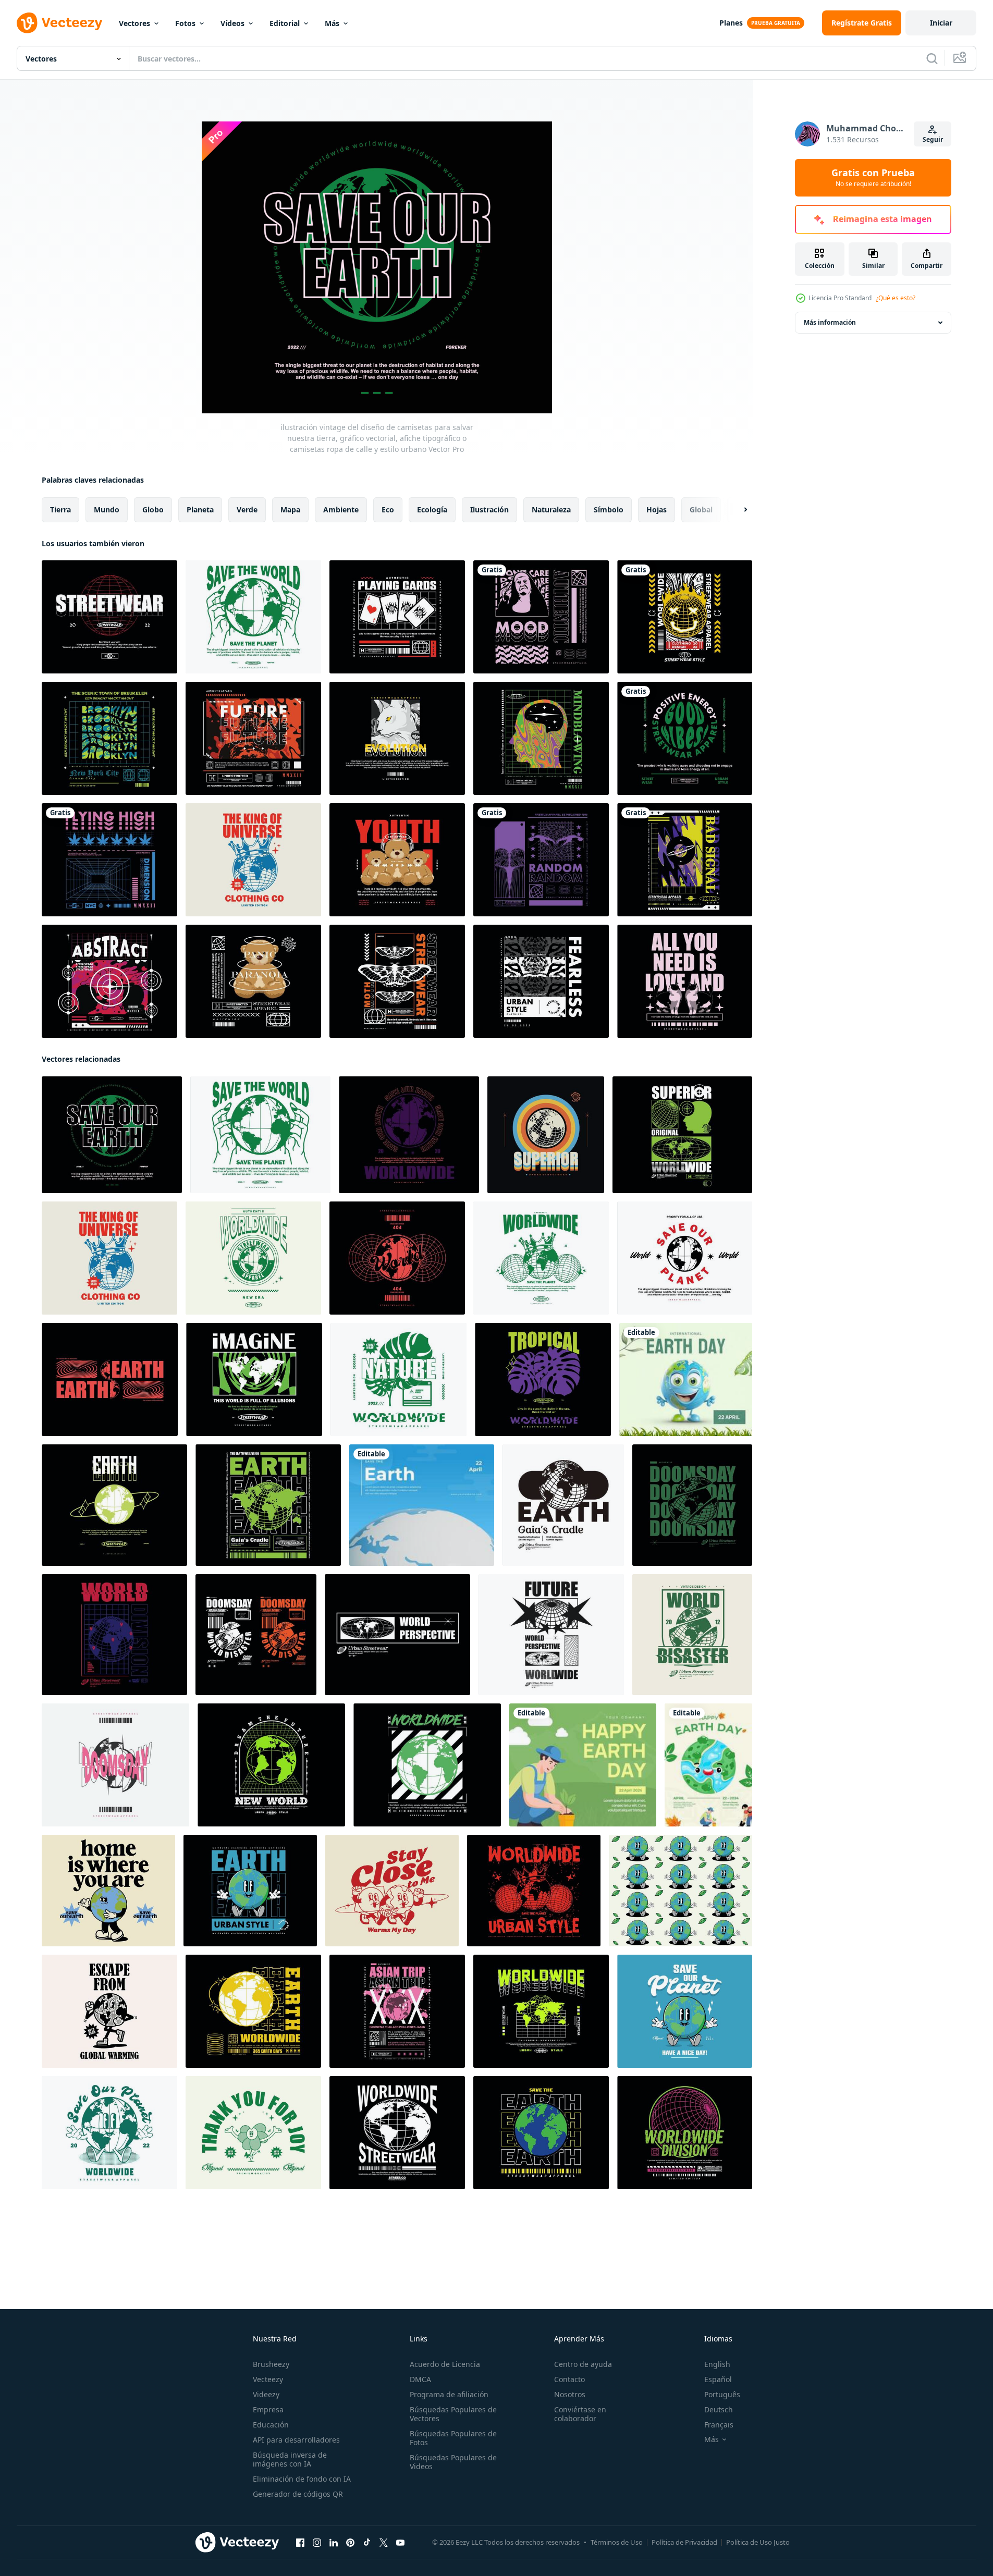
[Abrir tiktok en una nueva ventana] (367, 2543)
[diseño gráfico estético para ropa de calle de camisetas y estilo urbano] (541, 617)
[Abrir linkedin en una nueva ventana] (334, 2543)
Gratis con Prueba (873, 178)
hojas (657, 510)
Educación (271, 2425)
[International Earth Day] (686, 1379)
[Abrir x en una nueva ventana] (384, 2543)
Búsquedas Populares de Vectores (453, 2414)
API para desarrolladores (296, 2440)
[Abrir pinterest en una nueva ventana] (350, 2543)
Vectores (134, 23)
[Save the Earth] (422, 1505)
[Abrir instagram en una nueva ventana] (317, 2543)
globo (153, 510)
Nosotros (570, 2394)
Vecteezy (268, 2379)
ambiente (341, 510)
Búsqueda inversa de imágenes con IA (290, 2459)
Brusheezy (271, 2364)
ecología (432, 510)
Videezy (266, 2394)
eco (388, 510)
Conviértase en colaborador (580, 2414)
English (717, 2364)
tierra (60, 510)
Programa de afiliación (449, 2394)
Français (719, 2425)
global (701, 510)
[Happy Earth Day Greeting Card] (708, 1765)
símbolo (609, 510)
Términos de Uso (617, 2542)
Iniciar (941, 23)
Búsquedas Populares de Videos (453, 2462)
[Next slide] (737, 510)
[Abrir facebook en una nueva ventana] (300, 2543)
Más (332, 23)
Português (722, 2394)
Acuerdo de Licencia (445, 2364)
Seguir (933, 139)
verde (247, 510)
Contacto (569, 2379)
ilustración (489, 510)
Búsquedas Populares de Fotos (453, 2438)
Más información (830, 322)
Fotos (185, 23)
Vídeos (232, 23)
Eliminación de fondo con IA (302, 2479)
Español (718, 2379)
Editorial (285, 23)
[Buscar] (932, 58)
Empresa (268, 2409)
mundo (107, 510)
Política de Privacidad (684, 2542)
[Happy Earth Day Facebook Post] (583, 1765)
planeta (200, 510)
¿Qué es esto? (896, 298)
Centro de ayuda (583, 2364)
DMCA (420, 2379)
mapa (290, 510)
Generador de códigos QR (298, 2494)
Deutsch (719, 2409)
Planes (731, 23)
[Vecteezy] (59, 23)
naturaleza (551, 510)
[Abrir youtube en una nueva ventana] (400, 2543)
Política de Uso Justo (758, 2542)
